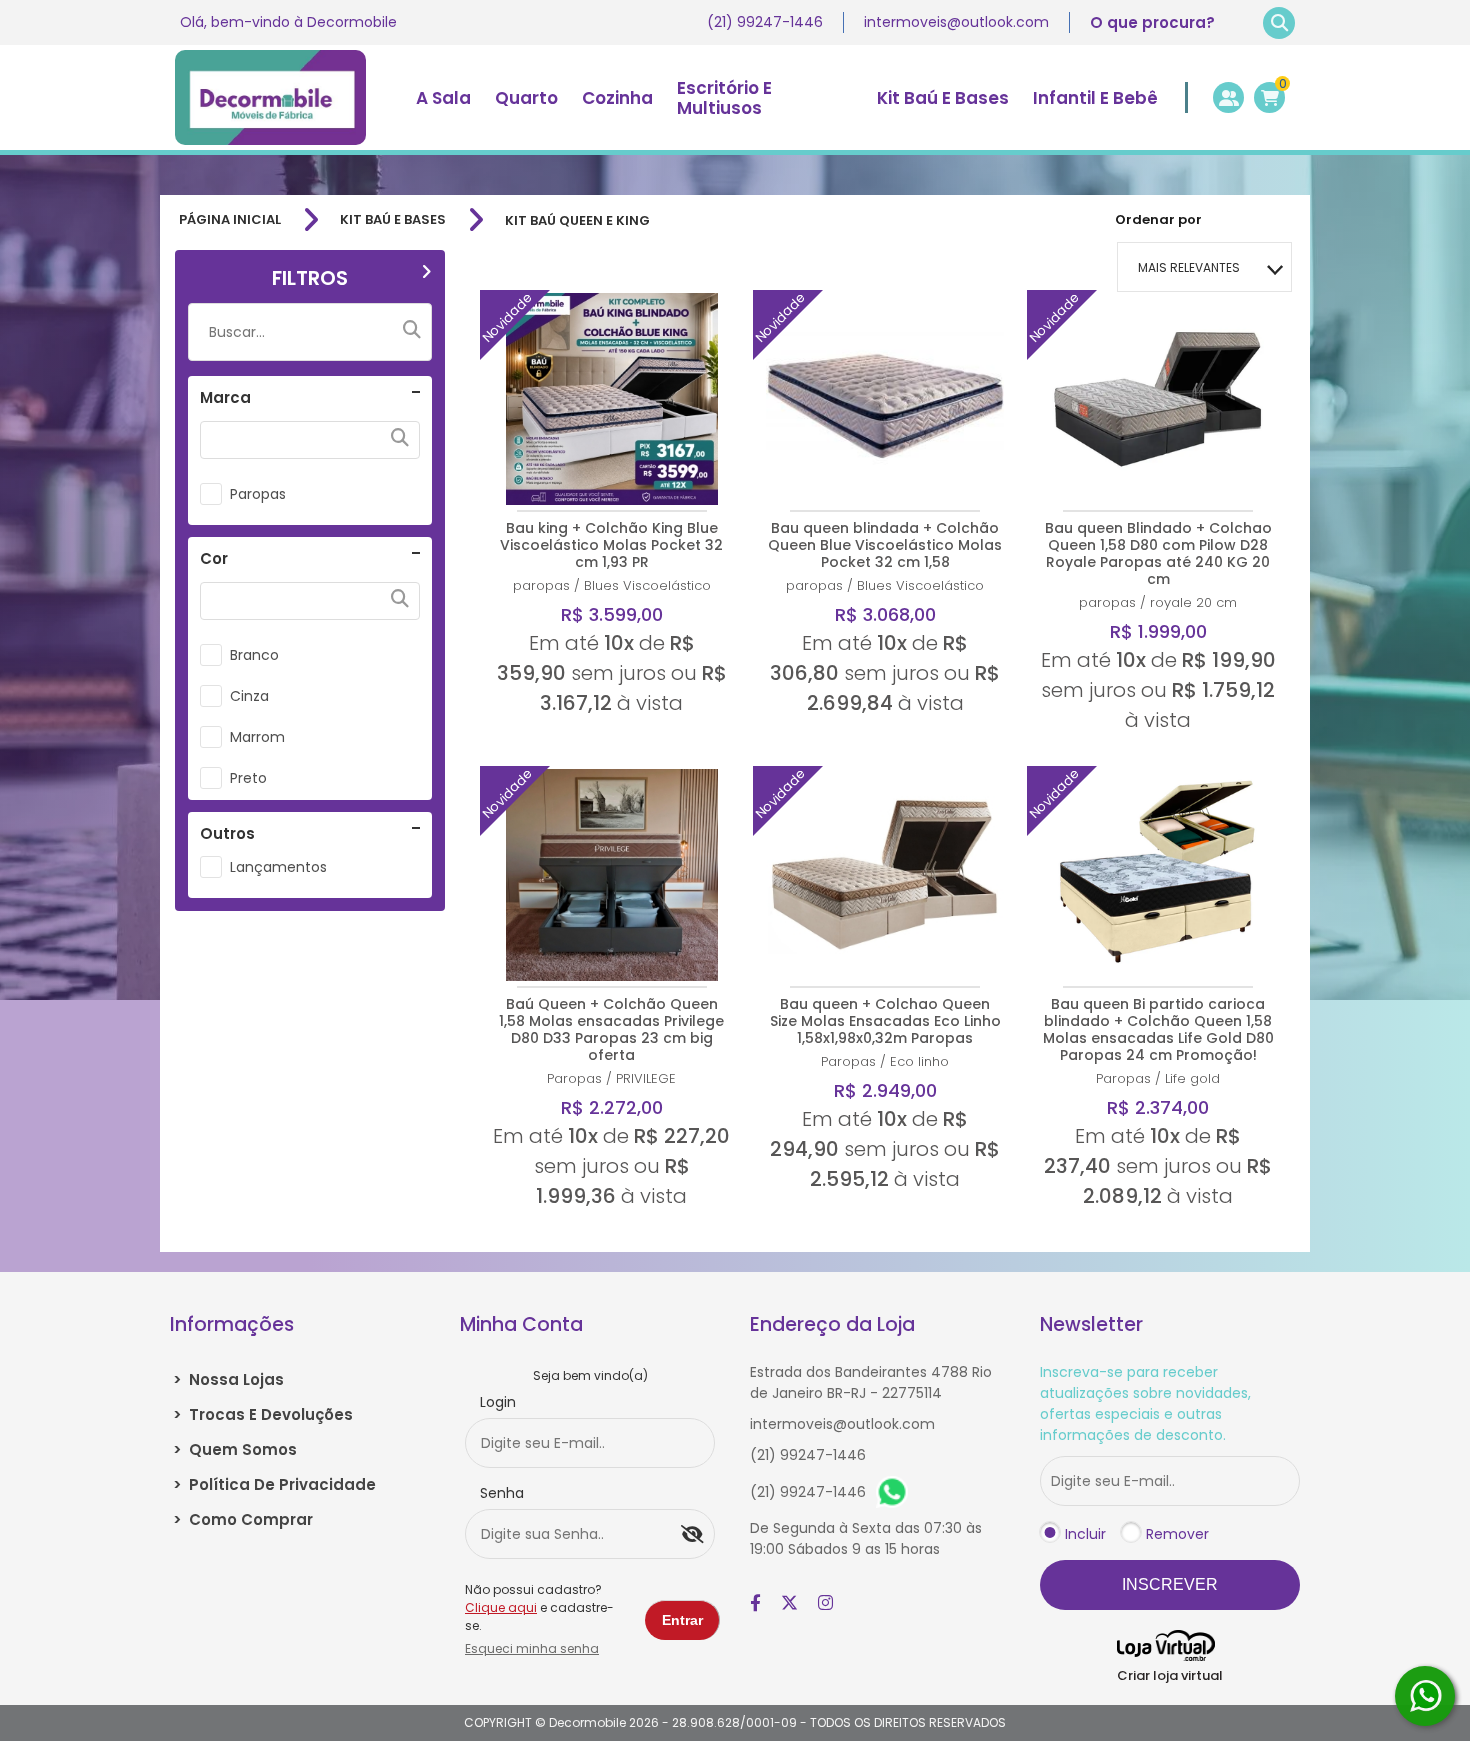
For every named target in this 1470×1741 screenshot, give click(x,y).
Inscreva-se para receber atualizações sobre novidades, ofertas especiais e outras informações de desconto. (1145, 1403)
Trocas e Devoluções (263, 1414)
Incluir (1085, 1534)
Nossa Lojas (228, 1379)
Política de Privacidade (274, 1484)
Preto (248, 778)
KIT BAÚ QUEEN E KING (577, 220)
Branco (254, 655)
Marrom (257, 737)
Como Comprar (243, 1519)
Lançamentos (278, 867)
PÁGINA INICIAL (230, 220)
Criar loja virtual (1170, 1675)
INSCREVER (1170, 1584)
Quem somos (235, 1449)
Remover (1177, 1534)
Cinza (249, 696)
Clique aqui (501, 1607)
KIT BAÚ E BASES (393, 220)
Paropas (258, 494)
